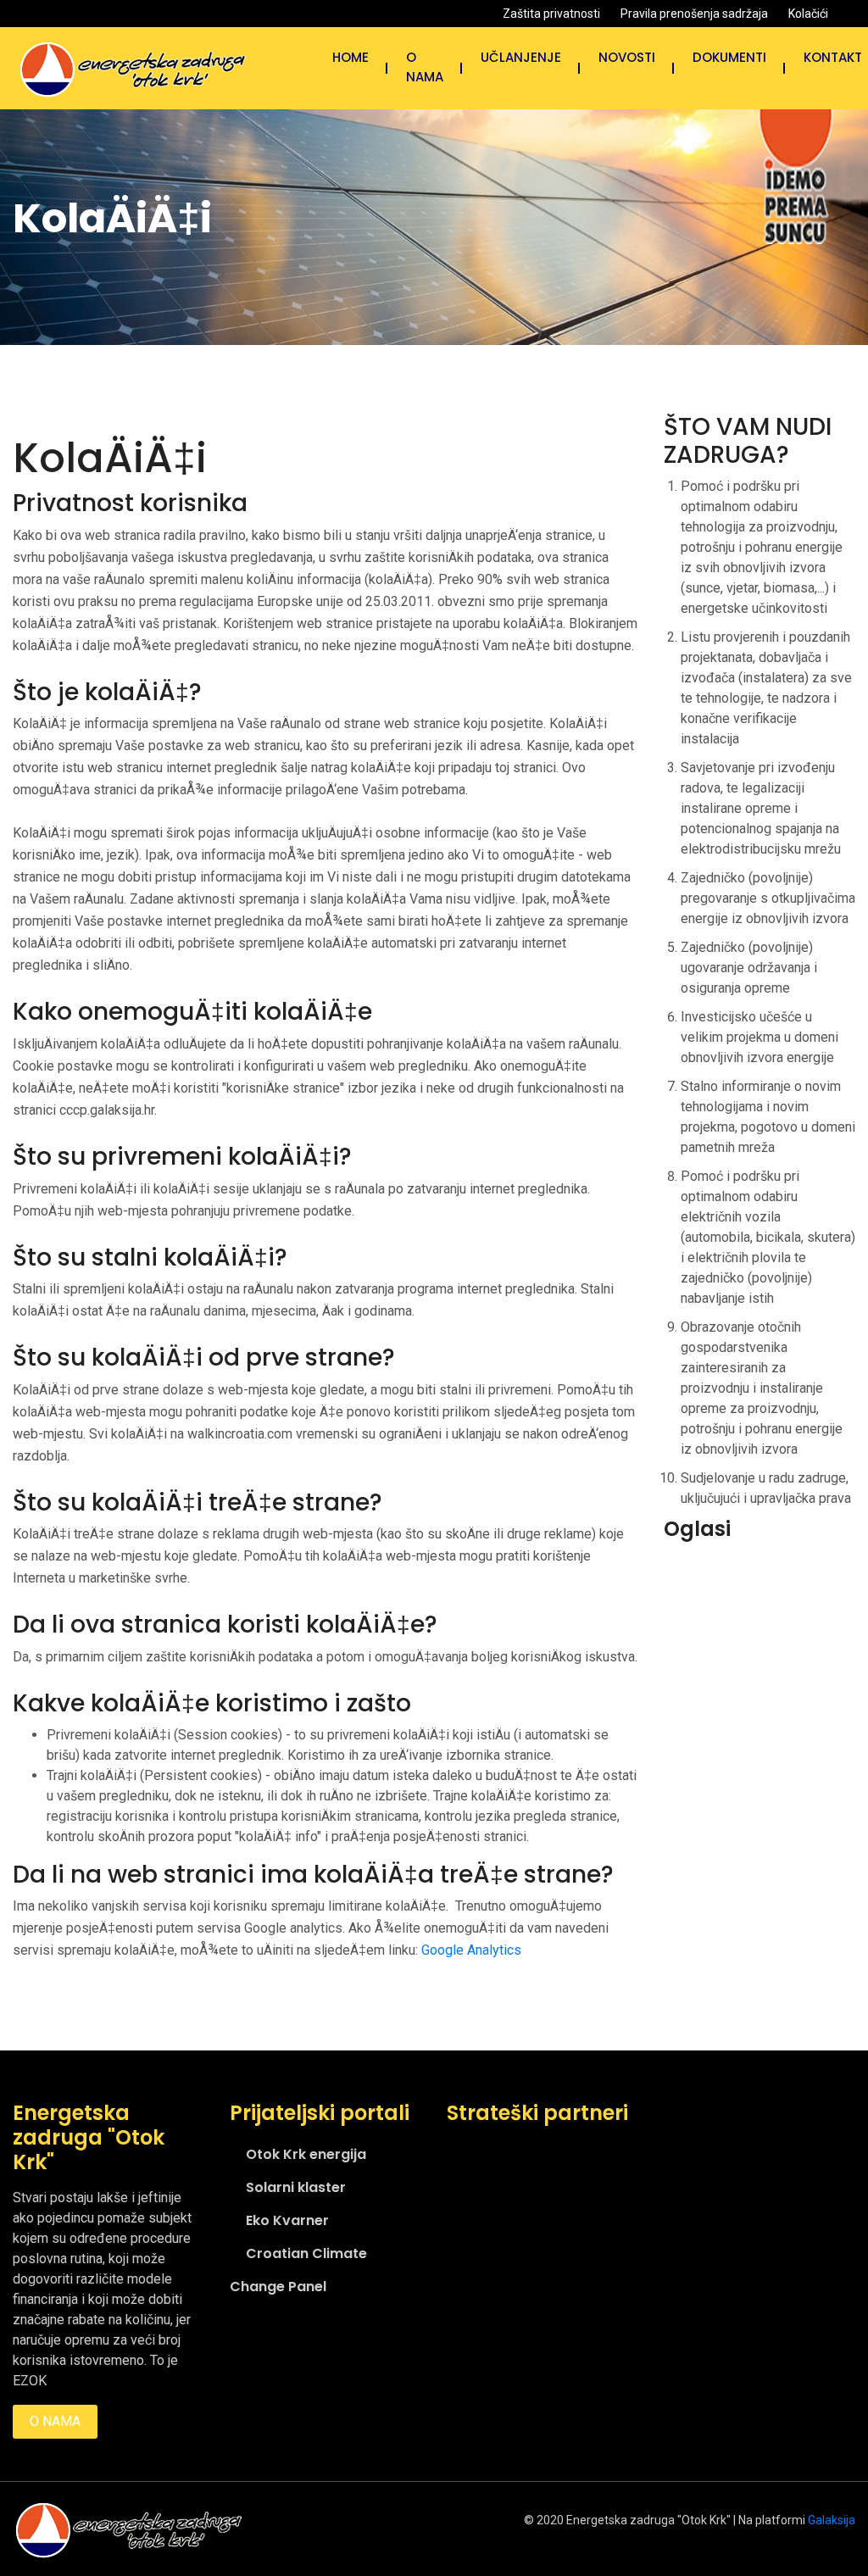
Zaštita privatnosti (551, 14)
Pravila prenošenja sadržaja (694, 14)
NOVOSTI (627, 57)
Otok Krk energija (306, 2154)
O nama (425, 67)
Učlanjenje (521, 57)
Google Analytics (471, 1950)
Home (351, 57)
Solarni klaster (296, 2187)
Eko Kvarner (287, 2220)
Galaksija (832, 2520)
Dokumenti (729, 57)
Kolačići (808, 14)
